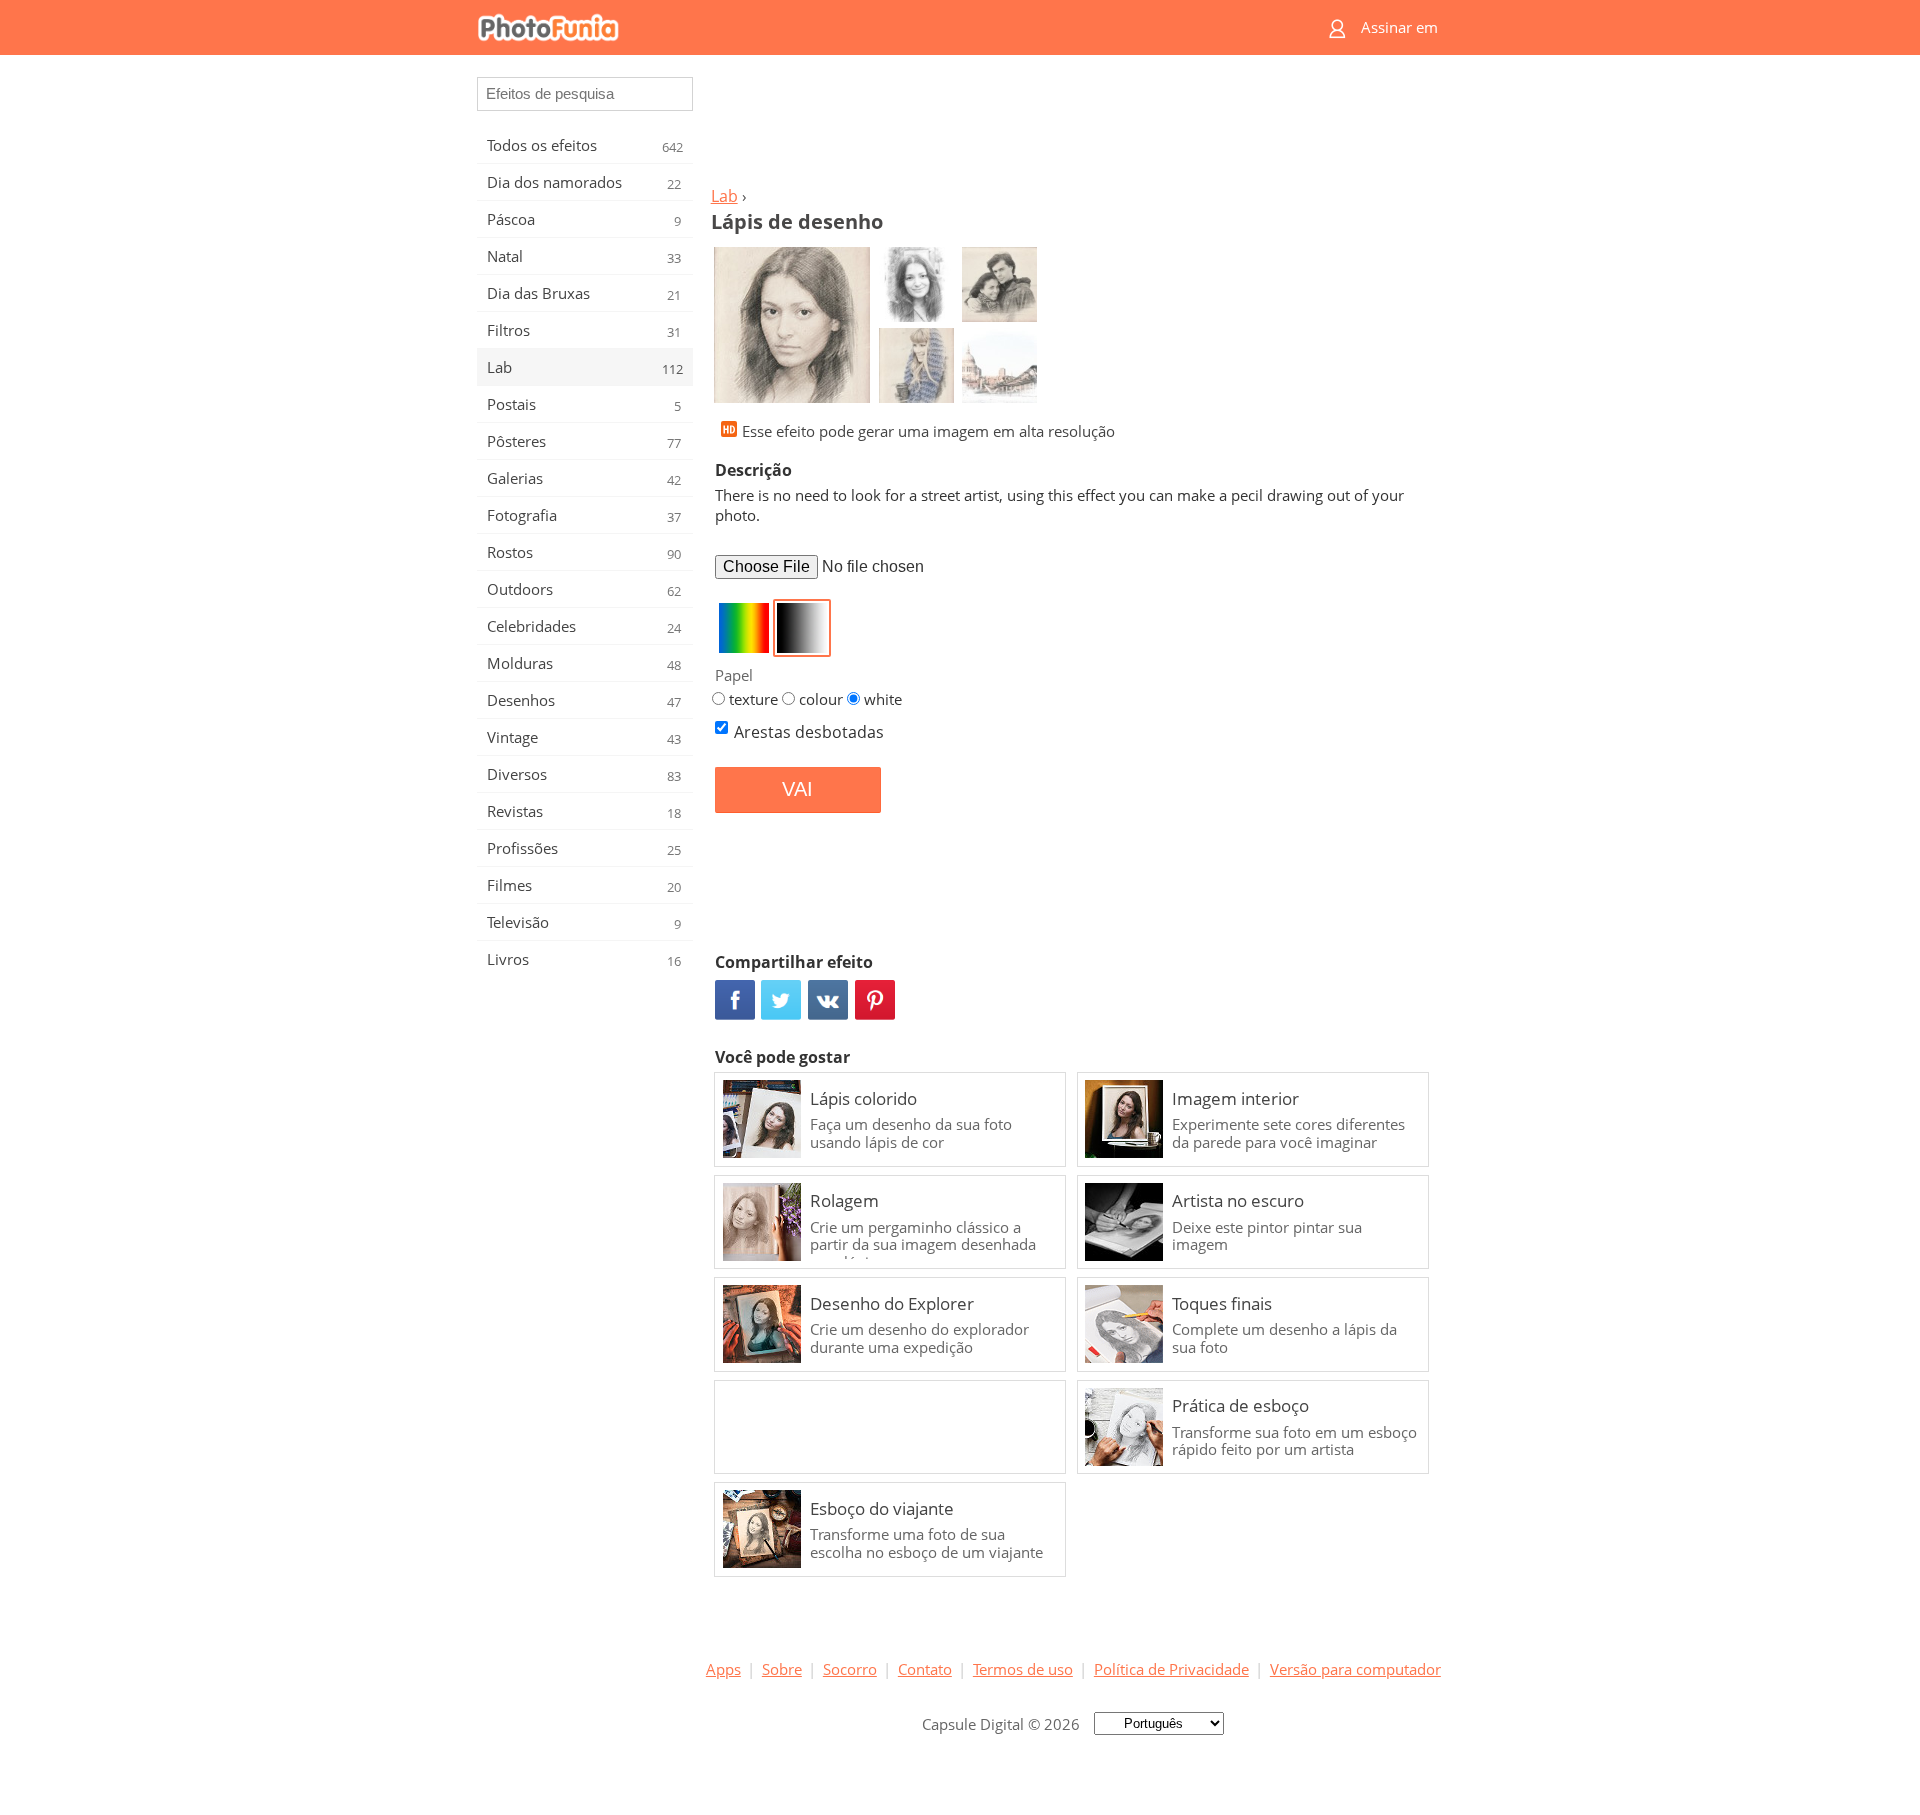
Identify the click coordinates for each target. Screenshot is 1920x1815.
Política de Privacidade (1171, 1669)
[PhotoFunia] (883, 27)
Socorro (850, 1669)
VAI (797, 789)
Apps (723, 1669)
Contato (925, 1669)
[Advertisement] (1073, 126)
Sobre (782, 1669)
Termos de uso (1023, 1669)
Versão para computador (1355, 1669)
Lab (724, 196)
